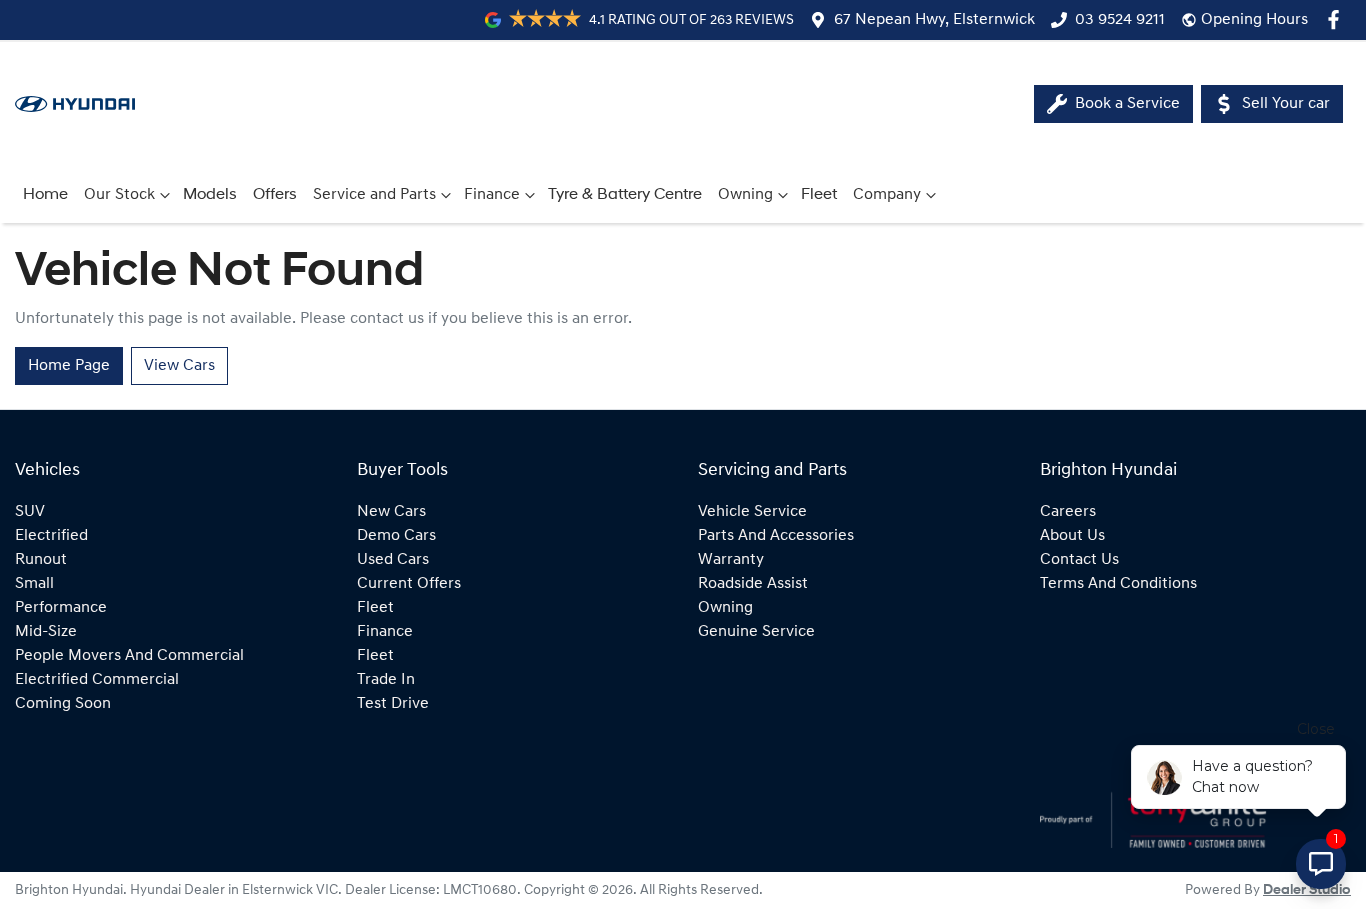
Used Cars (393, 560)
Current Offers (409, 584)
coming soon (63, 704)
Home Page (69, 366)
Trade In (386, 680)
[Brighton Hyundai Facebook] (1337, 19)
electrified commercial (97, 680)
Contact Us (1079, 560)
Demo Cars (396, 536)
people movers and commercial (129, 656)
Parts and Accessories (776, 536)
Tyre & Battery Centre (625, 195)
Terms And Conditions (1118, 584)
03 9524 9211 (1120, 20)
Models (210, 195)
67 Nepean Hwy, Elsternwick (934, 20)
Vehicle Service (752, 512)
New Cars (391, 512)
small (34, 584)
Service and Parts (374, 195)
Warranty (731, 560)
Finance (492, 195)
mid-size (46, 632)
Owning (745, 195)
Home (45, 195)
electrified (51, 536)
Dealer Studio (1307, 890)
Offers (275, 195)
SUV (30, 512)
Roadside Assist (753, 584)
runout (41, 560)
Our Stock (119, 195)
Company (887, 195)
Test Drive (393, 704)
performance (61, 608)
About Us (1072, 536)
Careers (1068, 512)
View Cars (179, 366)
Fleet (819, 195)
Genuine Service (756, 632)
